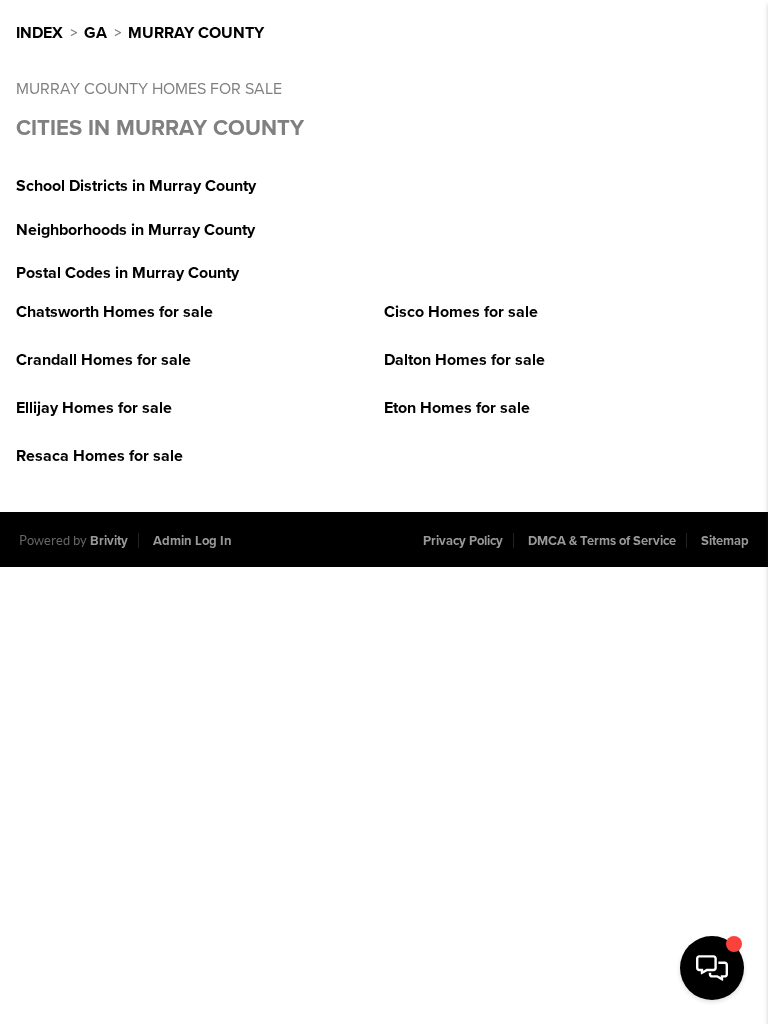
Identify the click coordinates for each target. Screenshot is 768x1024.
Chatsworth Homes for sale (114, 312)
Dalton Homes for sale (464, 360)
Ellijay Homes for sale (94, 408)
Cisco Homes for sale (461, 312)
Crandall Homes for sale (103, 360)
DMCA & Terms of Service (602, 541)
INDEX (39, 33)
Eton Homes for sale (457, 408)
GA (95, 33)
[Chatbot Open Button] (712, 968)
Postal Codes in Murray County (127, 273)
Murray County (196, 33)
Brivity (109, 541)
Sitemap (725, 541)
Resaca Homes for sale (99, 456)
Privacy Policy (463, 541)
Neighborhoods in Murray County (135, 230)
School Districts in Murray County (136, 186)
